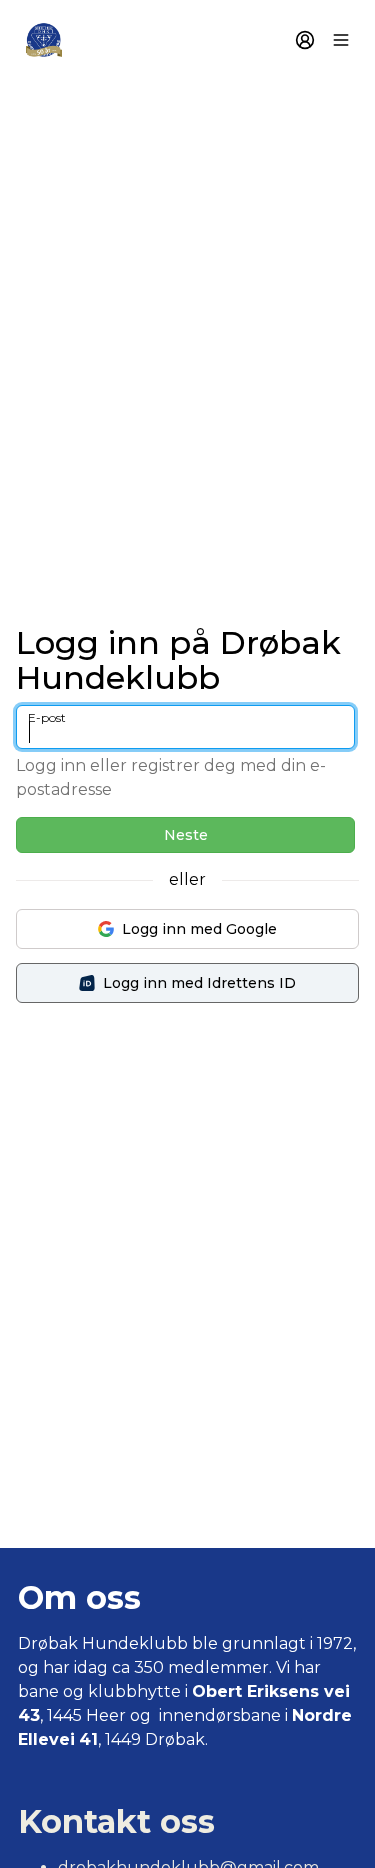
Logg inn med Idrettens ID (199, 983)
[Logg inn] (305, 40)
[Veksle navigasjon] (341, 40)
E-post (47, 717)
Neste (186, 835)
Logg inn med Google (199, 929)
